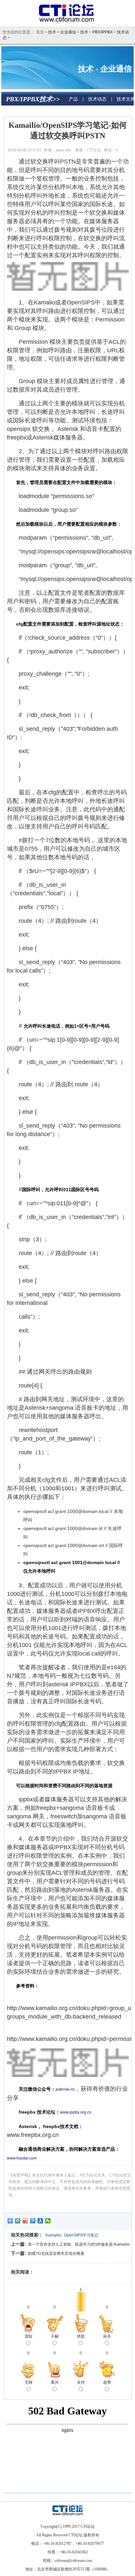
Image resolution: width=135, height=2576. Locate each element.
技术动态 (97, 99)
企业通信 (68, 32)
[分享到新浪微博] (25, 2221)
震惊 (29, 2336)
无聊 (29, 2382)
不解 (55, 2336)
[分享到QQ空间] (18, 2221)
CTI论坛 (94, 150)
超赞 (107, 2382)
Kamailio (53, 2235)
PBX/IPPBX (103, 32)
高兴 (55, 2382)
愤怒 (81, 2336)
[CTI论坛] (68, 22)
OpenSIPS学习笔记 (81, 2235)
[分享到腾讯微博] (33, 2221)
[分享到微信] (48, 2221)
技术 (52, 32)
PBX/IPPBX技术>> (33, 99)
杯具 (107, 2336)
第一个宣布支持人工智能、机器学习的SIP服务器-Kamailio (79, 2244)
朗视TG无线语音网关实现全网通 (56, 2254)
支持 (81, 2382)
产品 (73, 99)
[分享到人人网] (40, 2221)
